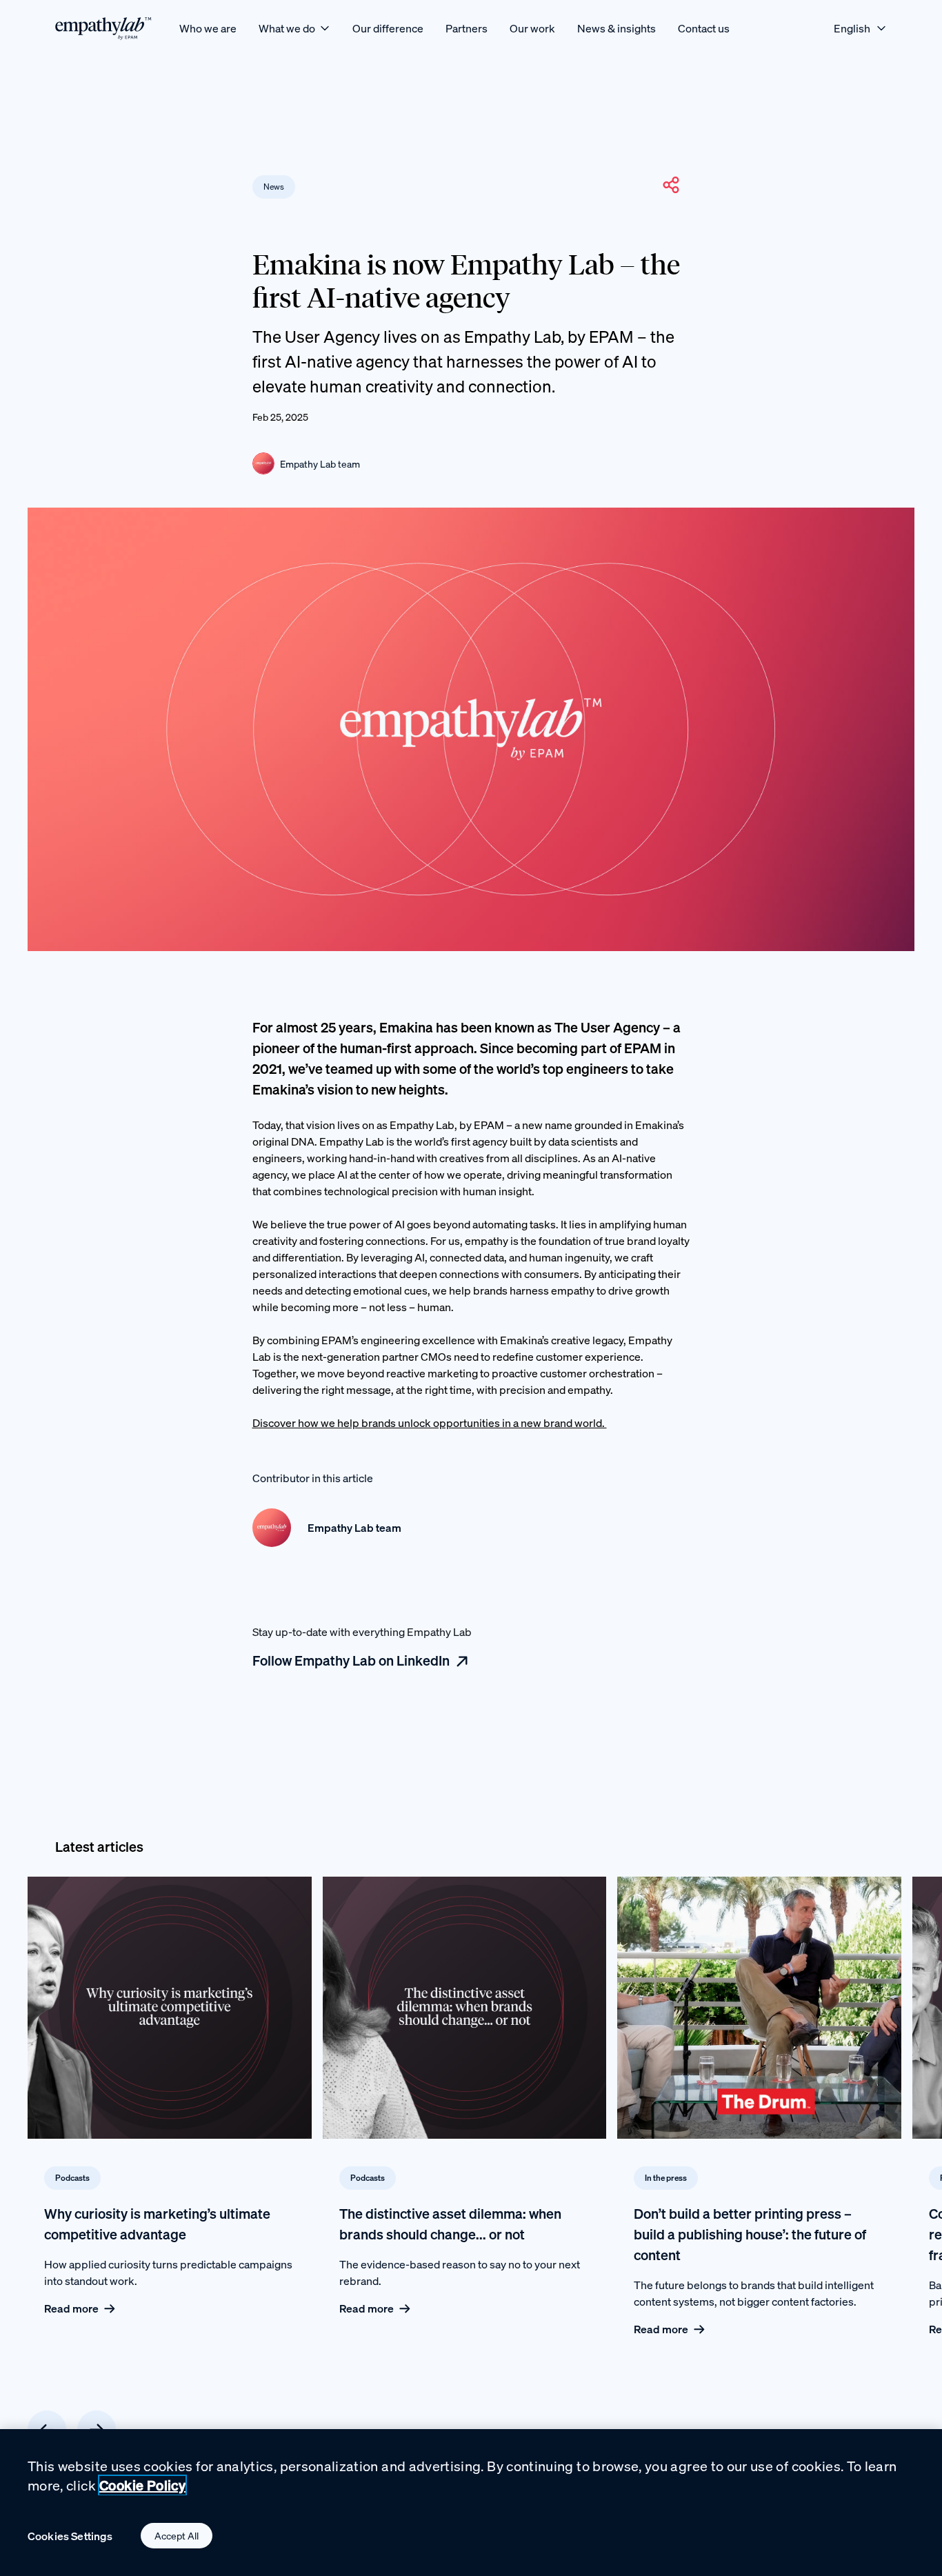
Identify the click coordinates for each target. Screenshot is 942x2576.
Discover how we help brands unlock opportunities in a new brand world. (430, 1423)
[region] (471, 2503)
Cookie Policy (142, 2485)
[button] (671, 185)
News (274, 187)
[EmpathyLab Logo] (103, 28)
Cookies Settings (70, 2536)
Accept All (177, 2536)
